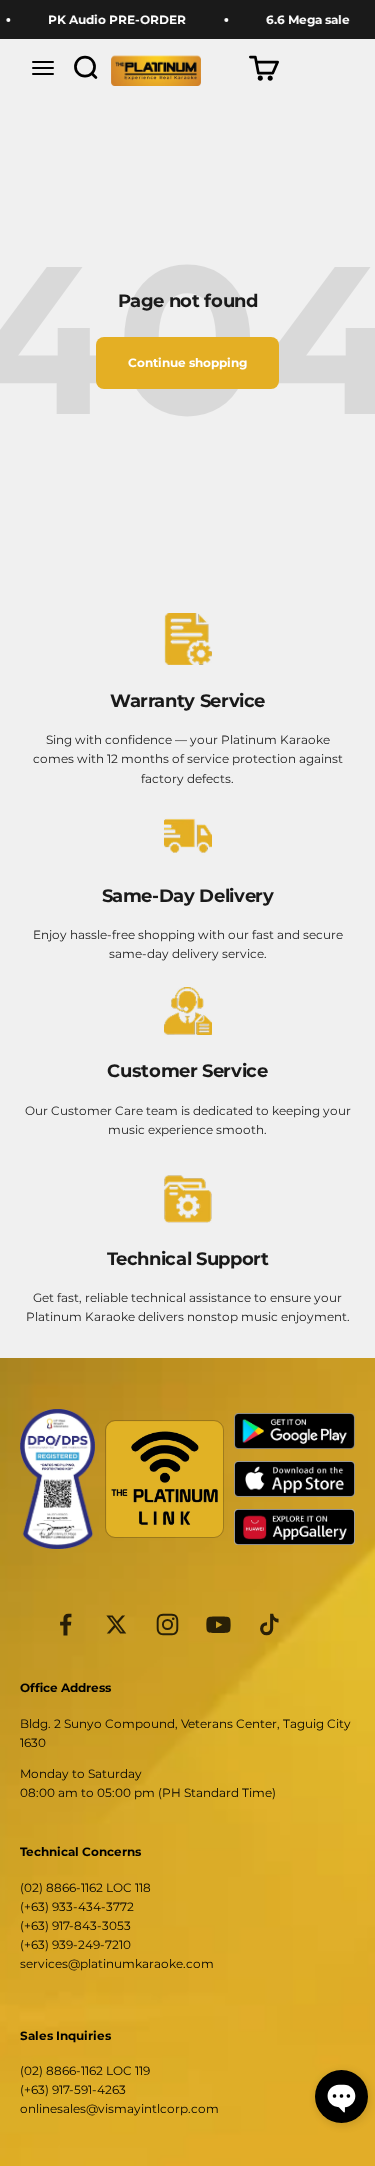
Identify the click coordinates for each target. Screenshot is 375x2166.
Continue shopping (187, 362)
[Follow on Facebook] (65, 1624)
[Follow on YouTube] (218, 1624)
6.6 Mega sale (301, 19)
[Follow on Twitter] (116, 1624)
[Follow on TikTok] (269, 1624)
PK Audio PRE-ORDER (110, 19)
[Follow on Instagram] (167, 1624)
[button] (341, 2096)
